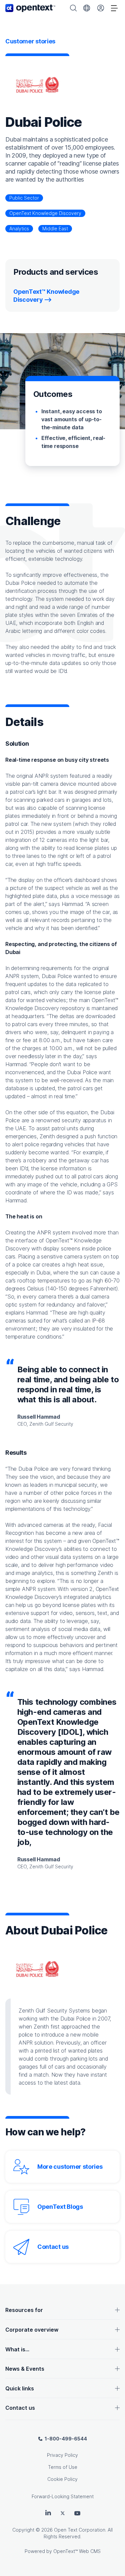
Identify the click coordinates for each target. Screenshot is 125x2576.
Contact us (53, 2247)
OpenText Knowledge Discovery (45, 213)
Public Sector (24, 198)
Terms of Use (63, 2467)
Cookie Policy (62, 2479)
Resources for (24, 2310)
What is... (17, 2349)
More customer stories (70, 2167)
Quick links (20, 2388)
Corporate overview (32, 2330)
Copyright (23, 2530)
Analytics (19, 228)
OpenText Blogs (60, 2207)
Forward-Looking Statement (63, 2496)
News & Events (25, 2369)
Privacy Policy (62, 2455)
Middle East (55, 228)
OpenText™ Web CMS (77, 2551)
